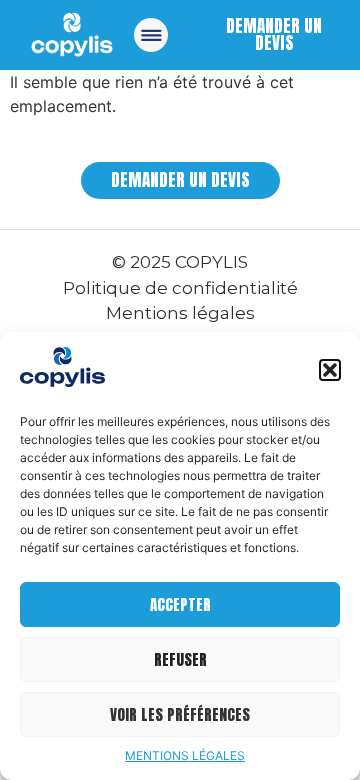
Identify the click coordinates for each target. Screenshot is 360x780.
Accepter (180, 604)
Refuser (180, 659)
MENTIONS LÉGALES (185, 755)
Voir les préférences (180, 714)
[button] (330, 370)
